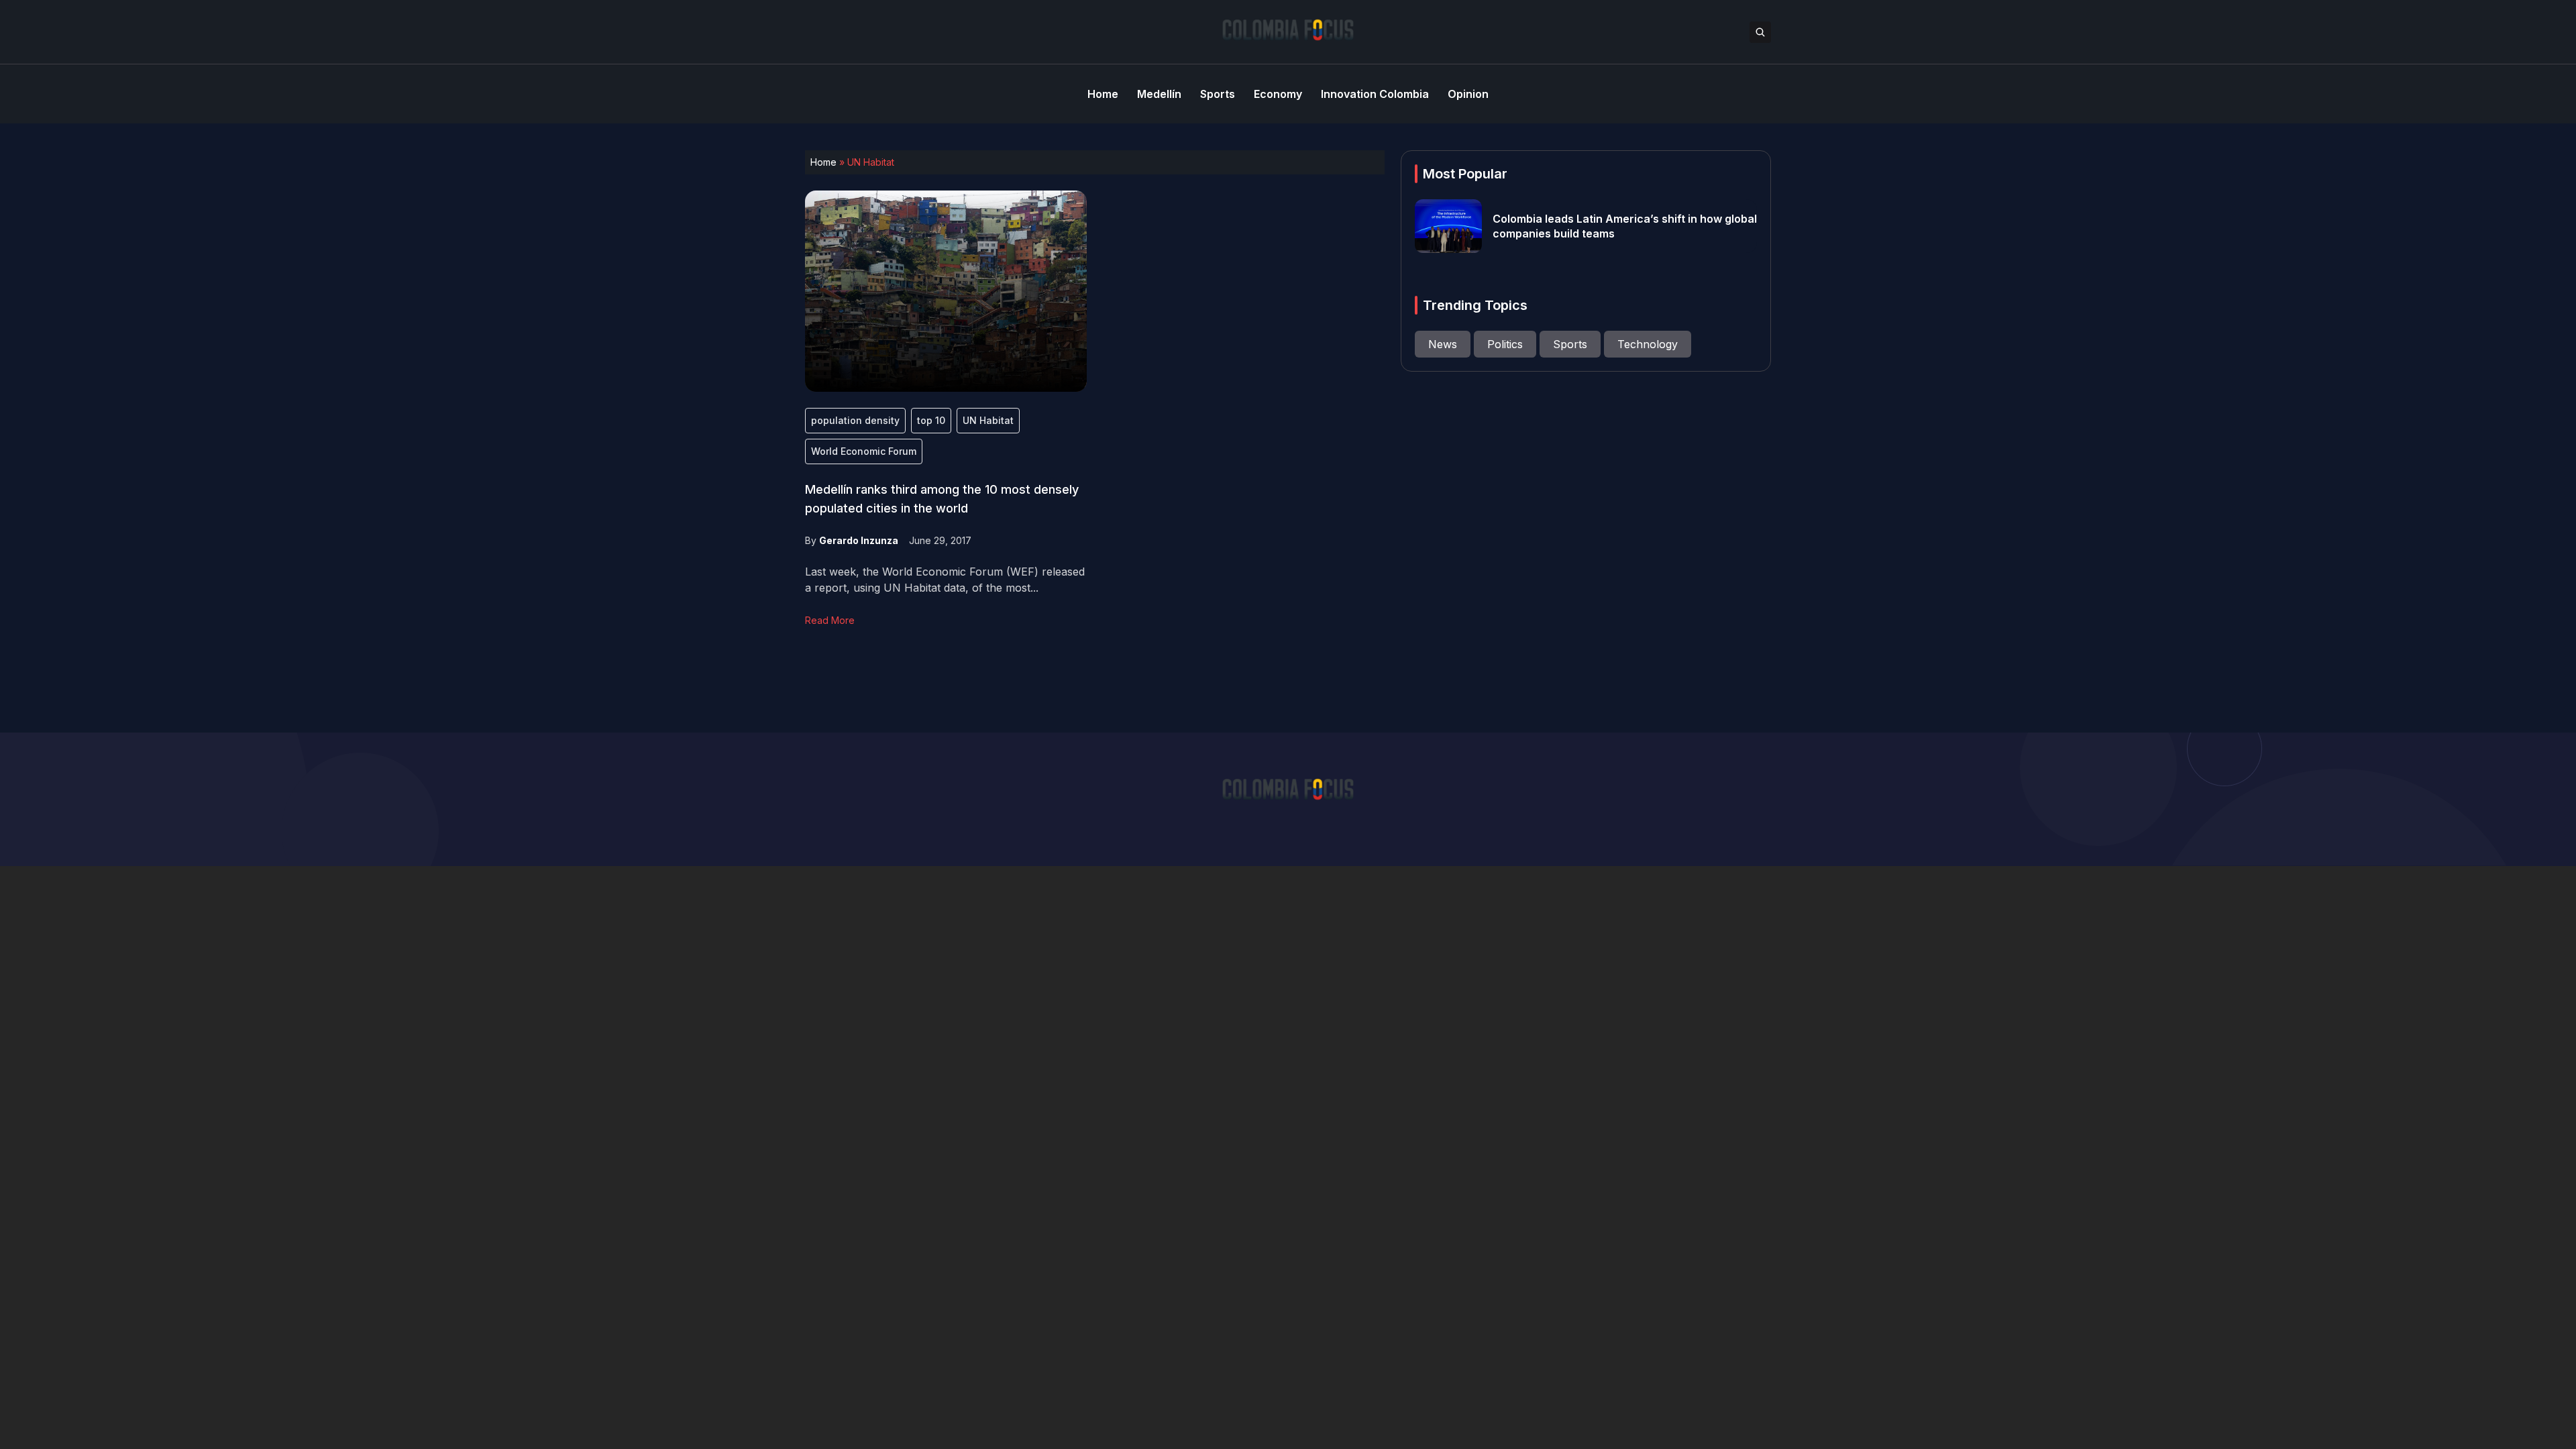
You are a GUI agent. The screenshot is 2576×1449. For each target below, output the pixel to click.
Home (823, 162)
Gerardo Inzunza (859, 540)
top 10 (931, 420)
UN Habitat (988, 420)
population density (855, 420)
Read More (830, 620)
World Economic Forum (864, 451)
